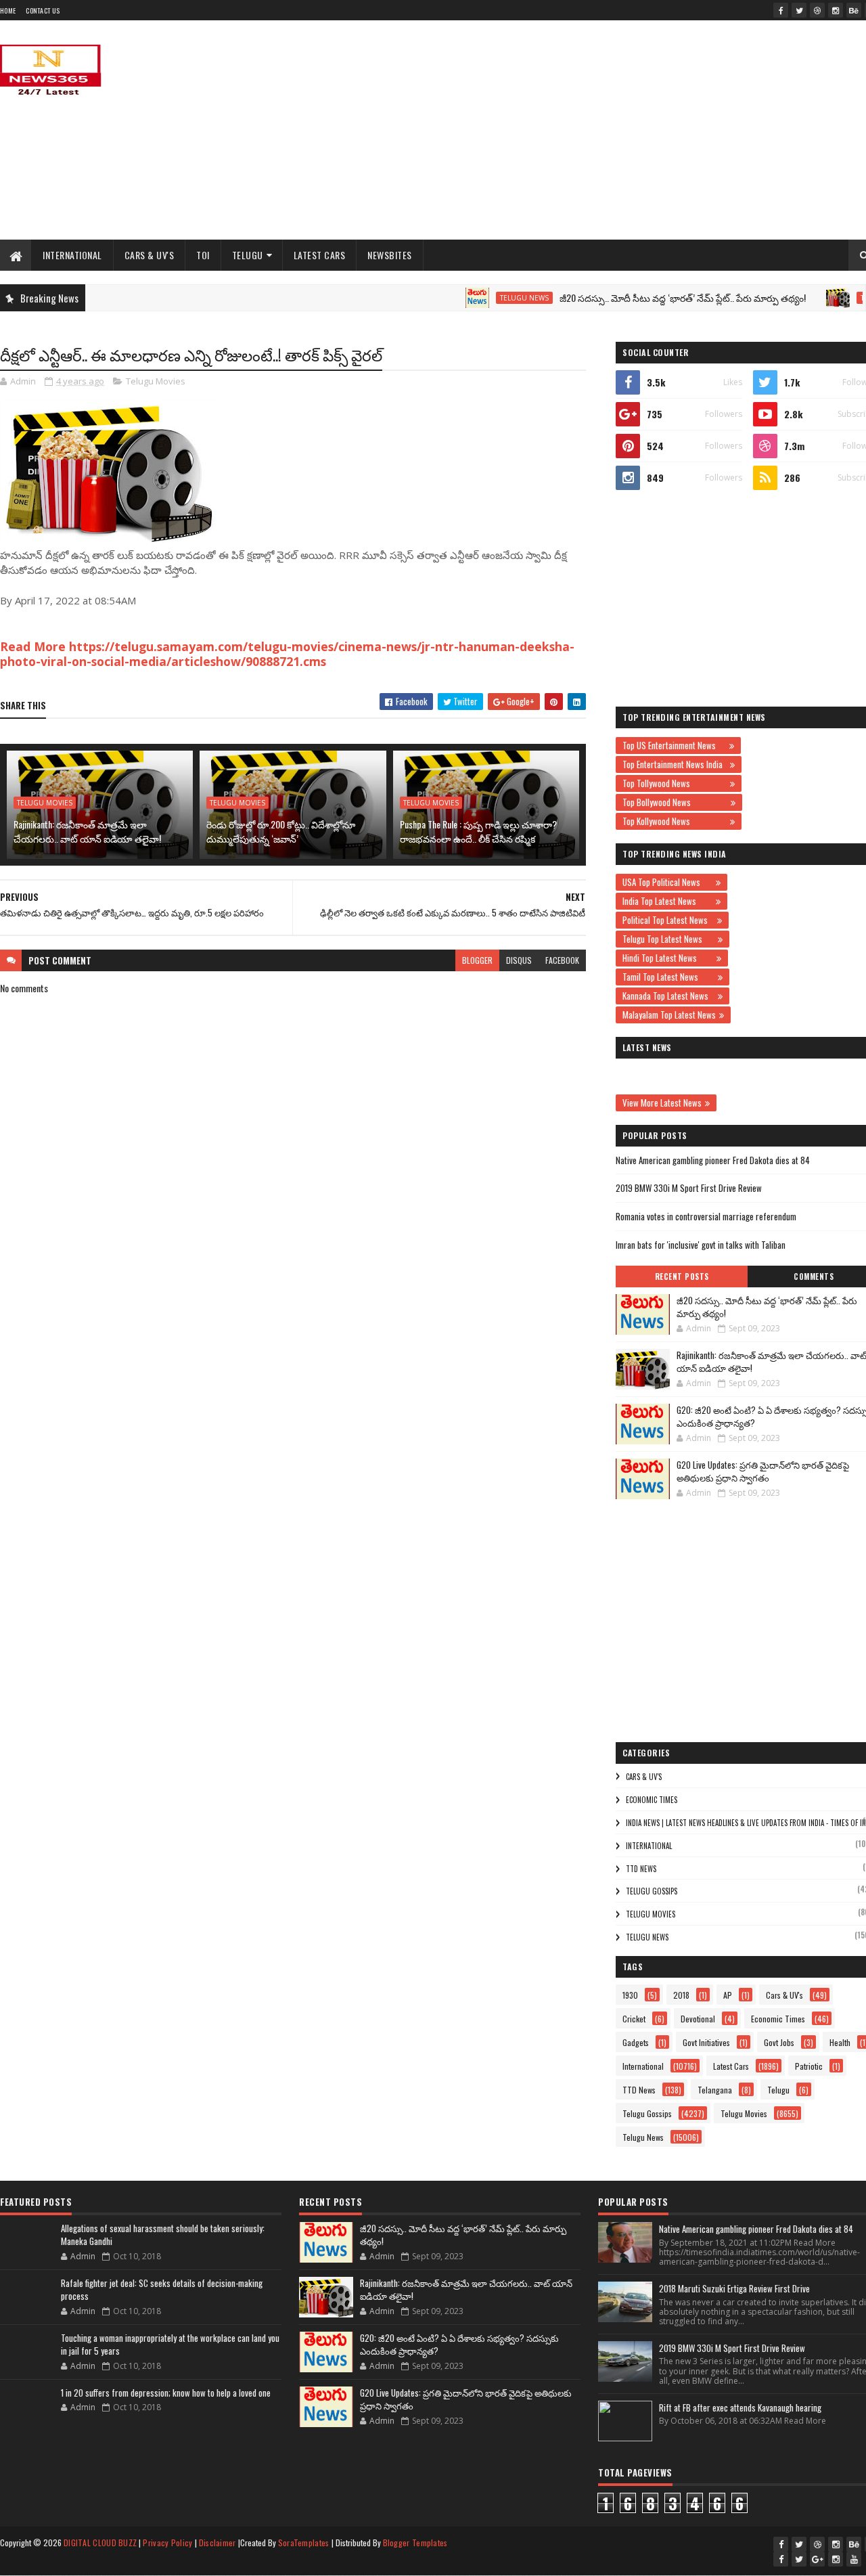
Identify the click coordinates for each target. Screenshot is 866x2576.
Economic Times (652, 1800)
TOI (203, 255)
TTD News (641, 1869)
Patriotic (809, 2066)
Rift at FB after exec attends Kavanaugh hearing (740, 2407)
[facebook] (781, 10)
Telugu (248, 255)
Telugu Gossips (652, 1891)
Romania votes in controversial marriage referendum (706, 1216)
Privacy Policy (167, 2542)
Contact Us (43, 10)
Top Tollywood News (675, 783)
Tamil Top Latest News (668, 977)
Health (840, 2042)
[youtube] (854, 2559)
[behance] (854, 10)
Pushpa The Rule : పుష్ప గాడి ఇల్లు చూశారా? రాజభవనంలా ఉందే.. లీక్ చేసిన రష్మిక (478, 831)
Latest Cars (320, 255)
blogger (477, 960)
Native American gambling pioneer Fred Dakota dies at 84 (713, 1160)
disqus (519, 960)
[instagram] (836, 10)
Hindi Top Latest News (668, 958)
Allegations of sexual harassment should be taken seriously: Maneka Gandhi (163, 2235)
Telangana (715, 2090)
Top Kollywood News (675, 821)
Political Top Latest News (668, 920)
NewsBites (390, 255)
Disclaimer (218, 2542)
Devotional (698, 2019)
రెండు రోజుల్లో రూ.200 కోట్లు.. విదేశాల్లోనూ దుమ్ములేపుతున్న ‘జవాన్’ (281, 831)
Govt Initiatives (706, 2042)
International (72, 255)
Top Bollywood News (675, 802)
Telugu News (487, 298)
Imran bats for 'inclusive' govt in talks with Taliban (701, 1245)
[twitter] (799, 10)
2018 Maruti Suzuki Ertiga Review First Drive (734, 2288)
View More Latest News (662, 1103)
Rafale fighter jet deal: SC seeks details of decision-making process (162, 2290)
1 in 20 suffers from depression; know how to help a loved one (166, 2393)
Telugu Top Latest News (668, 939)
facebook (562, 960)
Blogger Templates (415, 2542)
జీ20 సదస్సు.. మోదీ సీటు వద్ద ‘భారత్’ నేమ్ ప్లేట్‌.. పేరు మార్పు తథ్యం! (645, 297)
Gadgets (636, 2042)
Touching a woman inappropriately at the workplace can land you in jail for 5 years (170, 2345)
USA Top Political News (667, 882)
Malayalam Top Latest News (669, 1015)
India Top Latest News (667, 901)
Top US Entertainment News (674, 745)
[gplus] (817, 2559)
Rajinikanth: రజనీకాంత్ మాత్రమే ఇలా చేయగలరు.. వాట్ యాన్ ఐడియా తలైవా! (87, 831)
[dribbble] (817, 10)
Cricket (634, 2019)
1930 (630, 1995)
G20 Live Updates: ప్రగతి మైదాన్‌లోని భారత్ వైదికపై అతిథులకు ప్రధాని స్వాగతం (763, 1471)
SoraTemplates (304, 2542)
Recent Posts (682, 1276)
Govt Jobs (779, 2042)
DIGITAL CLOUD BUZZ (100, 2542)
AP (728, 1995)
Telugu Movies (156, 381)
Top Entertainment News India (675, 764)
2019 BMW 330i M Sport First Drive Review (689, 1188)
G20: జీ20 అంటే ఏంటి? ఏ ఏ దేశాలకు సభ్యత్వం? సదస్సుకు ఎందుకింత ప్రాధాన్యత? (459, 2345)
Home (8, 10)
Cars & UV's (150, 255)
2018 (681, 1995)
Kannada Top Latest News (668, 996)
